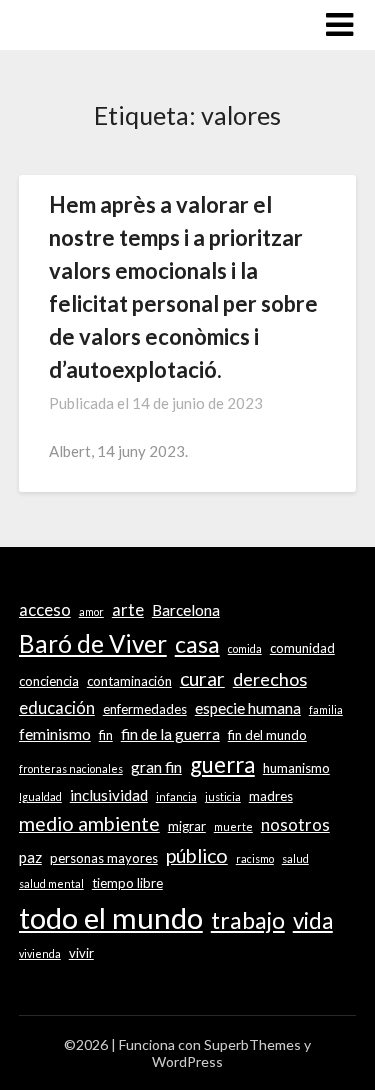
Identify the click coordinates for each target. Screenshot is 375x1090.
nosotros (295, 825)
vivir (81, 953)
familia (326, 709)
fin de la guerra (170, 734)
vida (313, 920)
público (197, 855)
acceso (45, 610)
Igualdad (40, 796)
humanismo (296, 768)
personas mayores (104, 858)
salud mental (51, 883)
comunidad (302, 648)
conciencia (49, 681)
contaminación (129, 681)
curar (202, 678)
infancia (176, 796)
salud (295, 858)
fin (106, 735)
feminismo (55, 734)
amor (91, 611)
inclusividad (109, 795)
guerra (222, 764)
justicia (223, 796)
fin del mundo (267, 735)
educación (57, 708)
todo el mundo (111, 917)
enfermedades (145, 709)
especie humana (248, 708)
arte (128, 610)
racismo (255, 858)
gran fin (156, 767)
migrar (187, 826)
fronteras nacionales (71, 768)
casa (197, 644)
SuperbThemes (252, 1044)
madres (271, 796)
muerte (233, 826)
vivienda (40, 953)
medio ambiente (89, 823)
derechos (270, 679)
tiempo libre (127, 883)
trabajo (248, 920)
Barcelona (186, 610)
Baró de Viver (93, 643)
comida (245, 648)
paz (30, 857)
